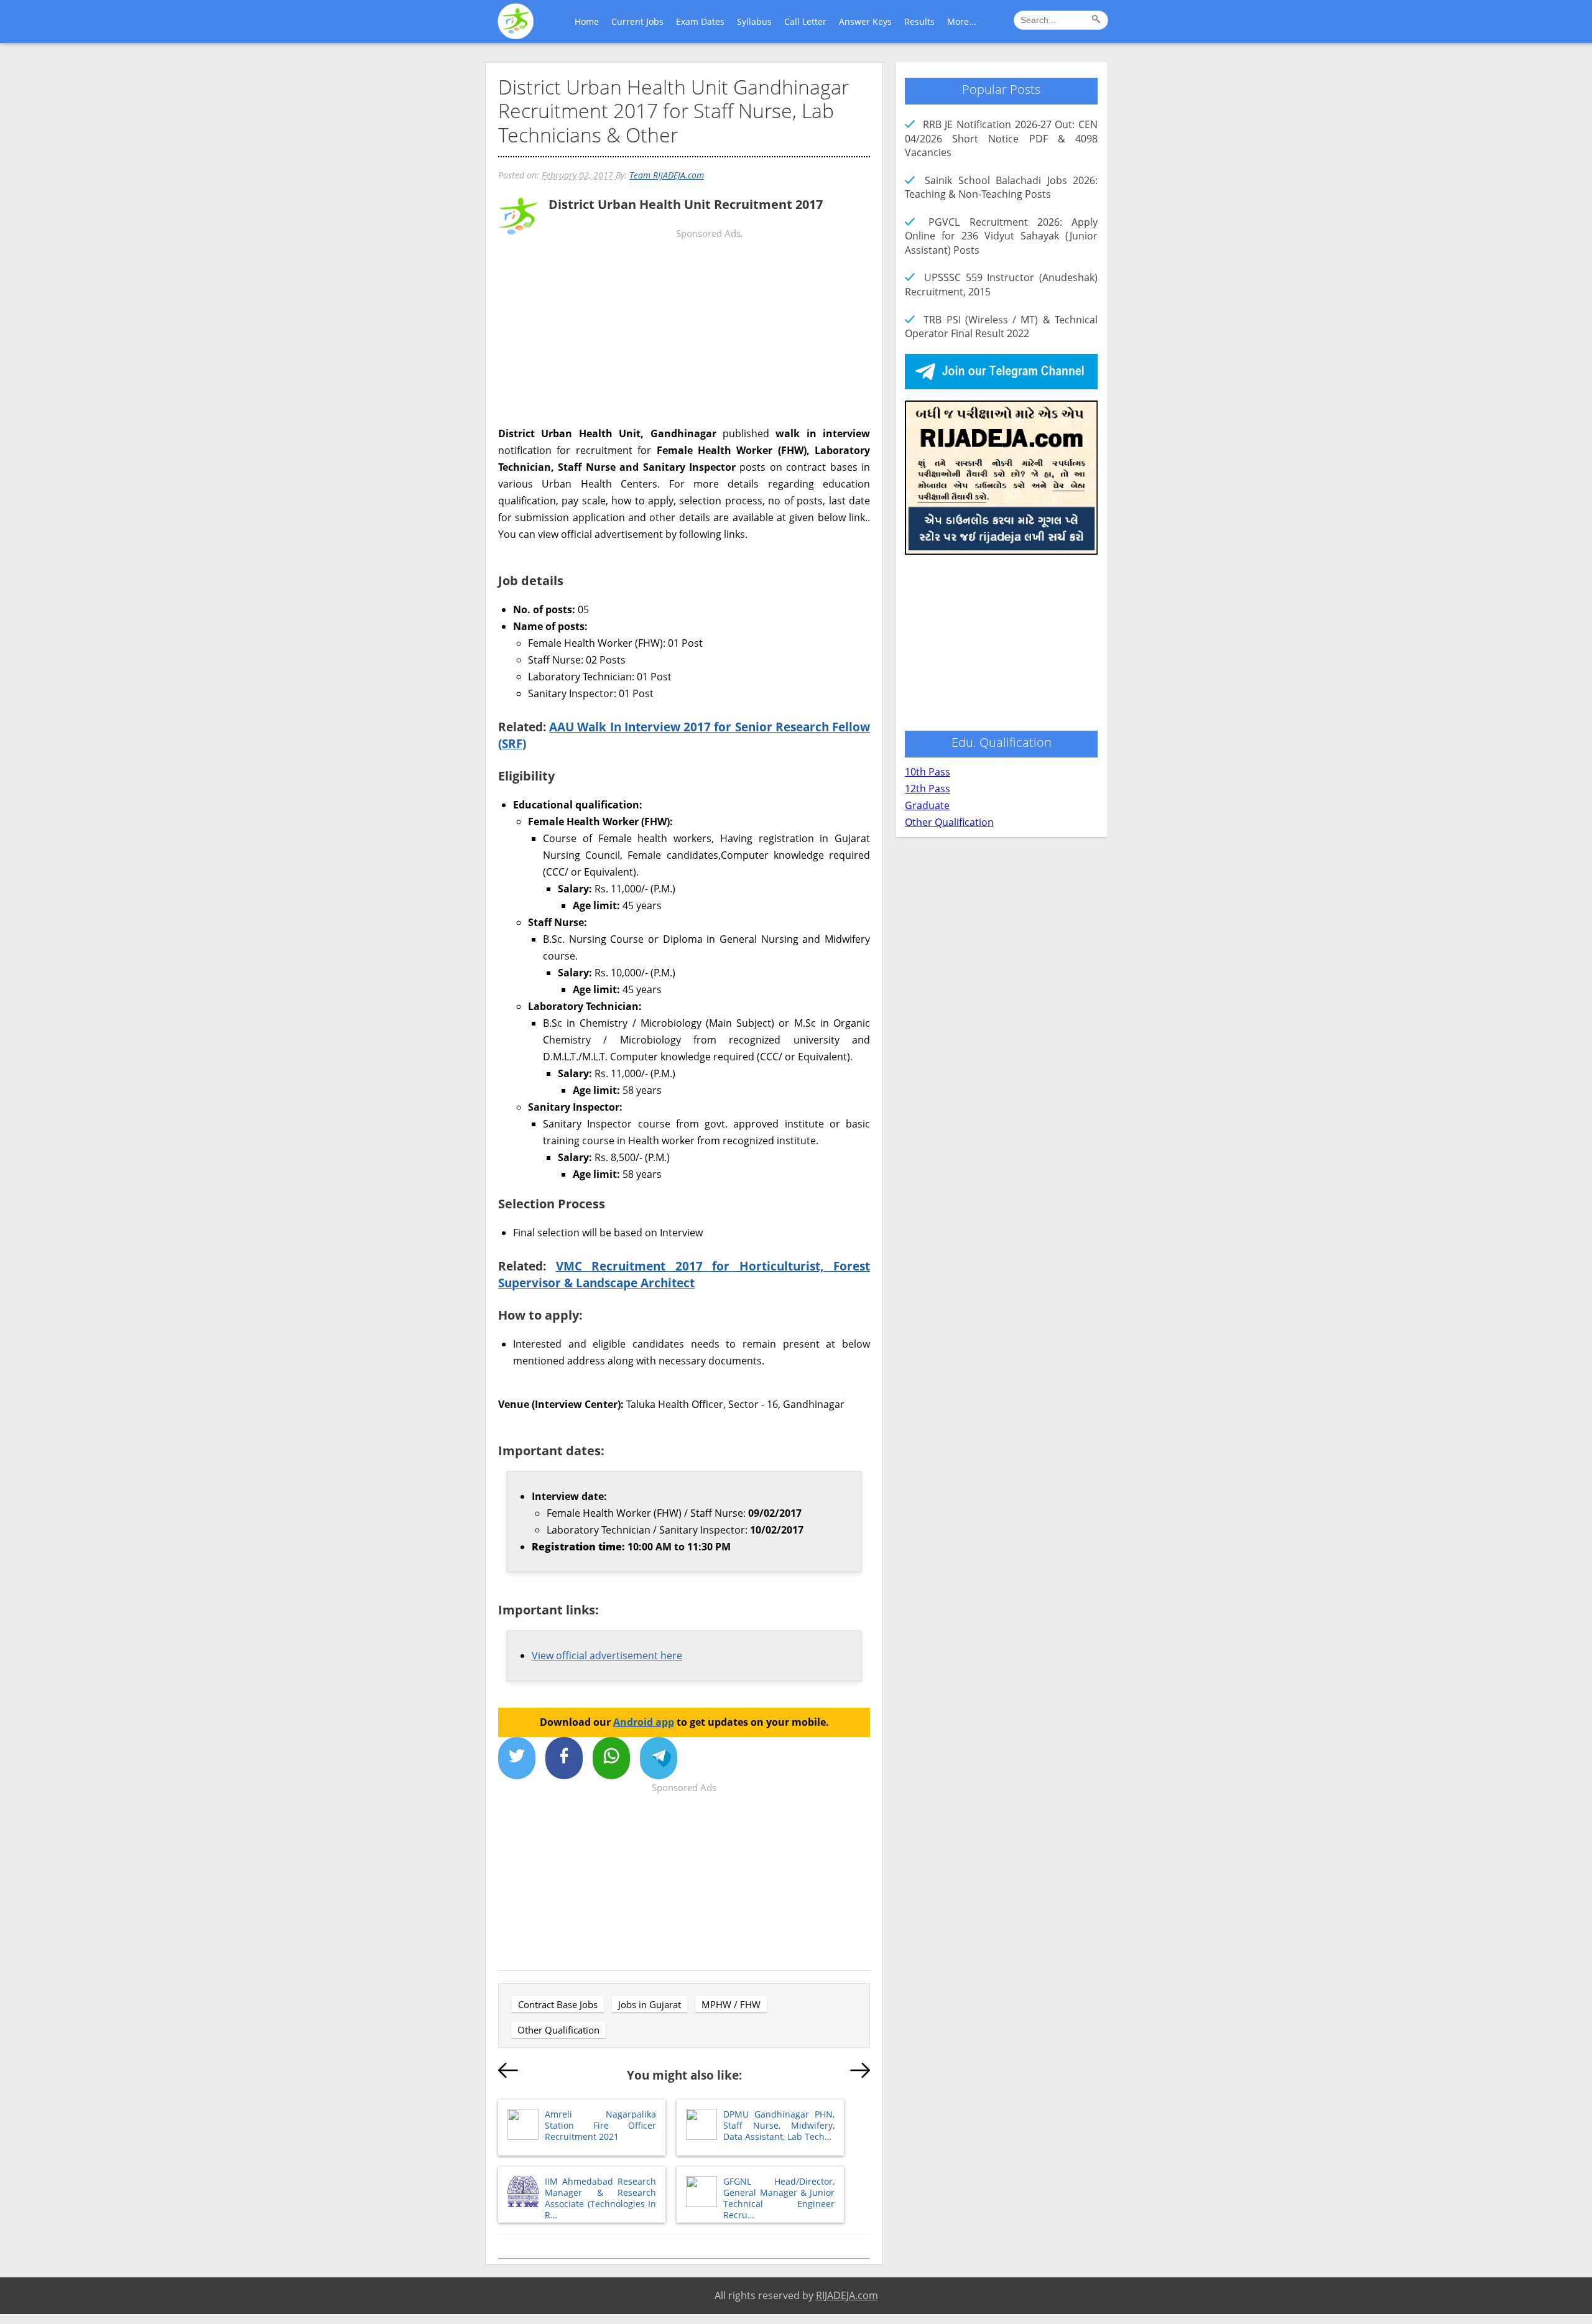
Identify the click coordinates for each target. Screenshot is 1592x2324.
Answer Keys (865, 21)
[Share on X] (517, 1758)
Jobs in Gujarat (650, 2004)
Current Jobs (637, 21)
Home (587, 21)
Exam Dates (700, 21)
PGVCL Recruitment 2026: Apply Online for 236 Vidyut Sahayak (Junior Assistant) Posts (1001, 236)
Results (919, 21)
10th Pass (928, 772)
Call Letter (805, 21)
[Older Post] (860, 2073)
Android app (644, 1722)
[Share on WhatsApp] (611, 1758)
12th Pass (928, 789)
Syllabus (754, 21)
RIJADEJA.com (847, 2295)
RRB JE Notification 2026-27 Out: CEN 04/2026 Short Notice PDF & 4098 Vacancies (1001, 138)
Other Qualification (558, 2030)
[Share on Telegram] (659, 1758)
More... (962, 21)
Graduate (927, 805)
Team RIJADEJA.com (667, 175)
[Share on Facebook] (564, 1758)
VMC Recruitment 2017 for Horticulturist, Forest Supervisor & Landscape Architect (684, 1274)
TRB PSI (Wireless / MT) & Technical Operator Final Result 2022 (1001, 326)
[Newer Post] (508, 2073)
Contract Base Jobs (558, 2004)
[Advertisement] (684, 338)
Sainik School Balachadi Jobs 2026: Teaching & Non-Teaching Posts (1001, 187)
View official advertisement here (607, 1655)
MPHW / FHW (731, 2004)
